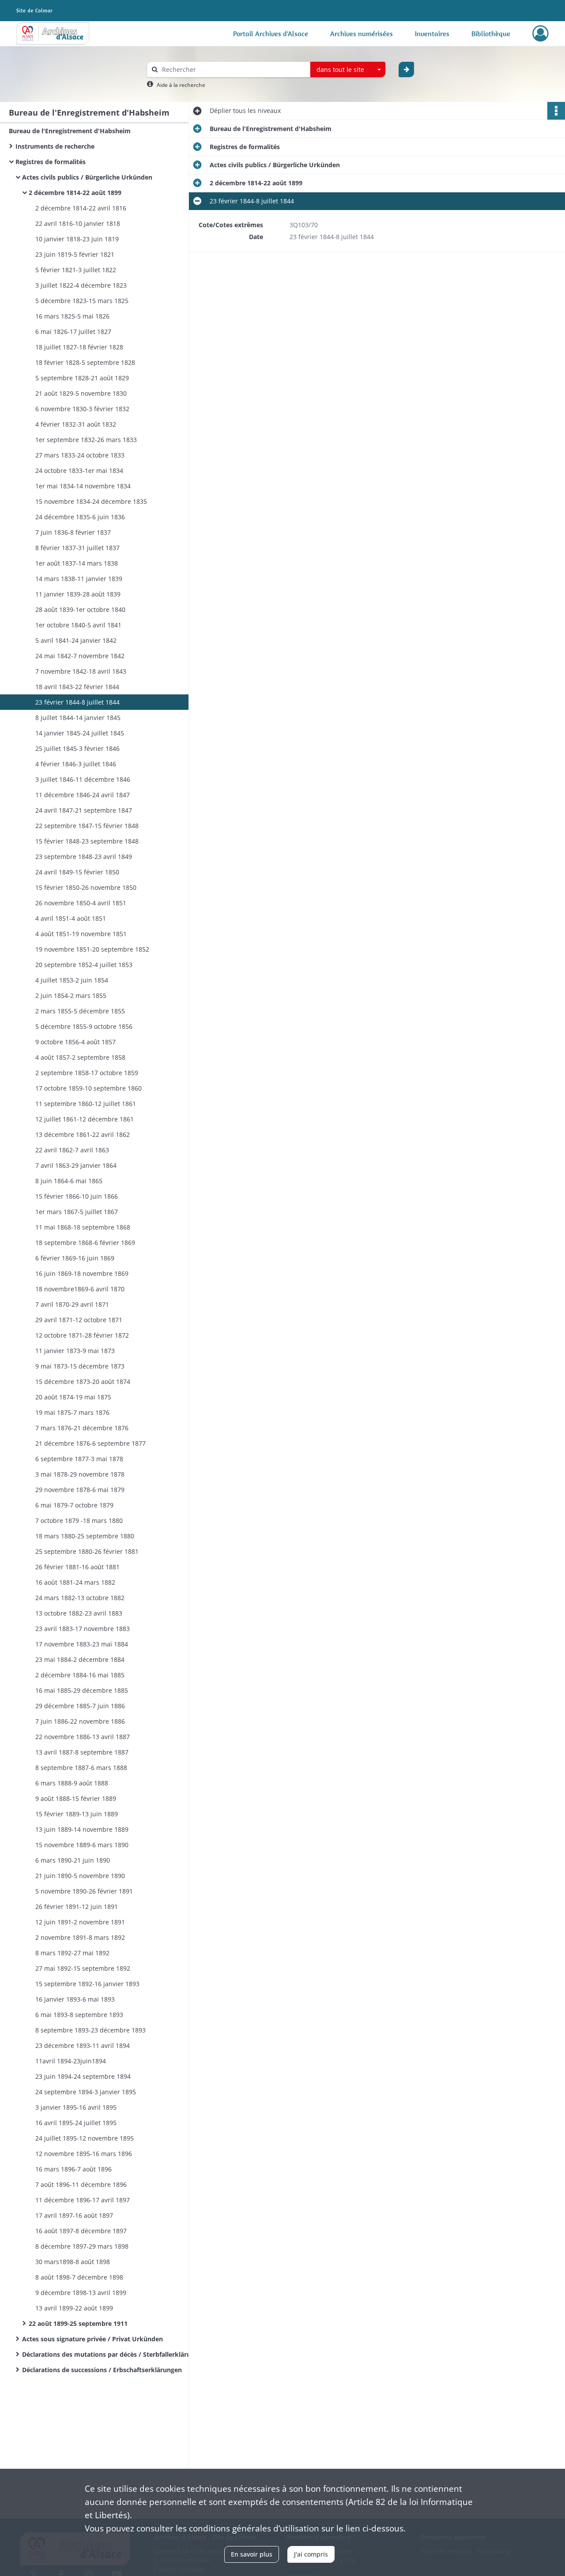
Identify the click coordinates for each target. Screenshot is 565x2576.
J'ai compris (311, 2554)
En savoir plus (252, 2554)
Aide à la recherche (181, 85)
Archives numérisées (362, 34)
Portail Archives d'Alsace (271, 34)
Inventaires (432, 34)
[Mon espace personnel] (541, 34)
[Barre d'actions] (556, 111)
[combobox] (348, 70)
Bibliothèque (491, 34)
